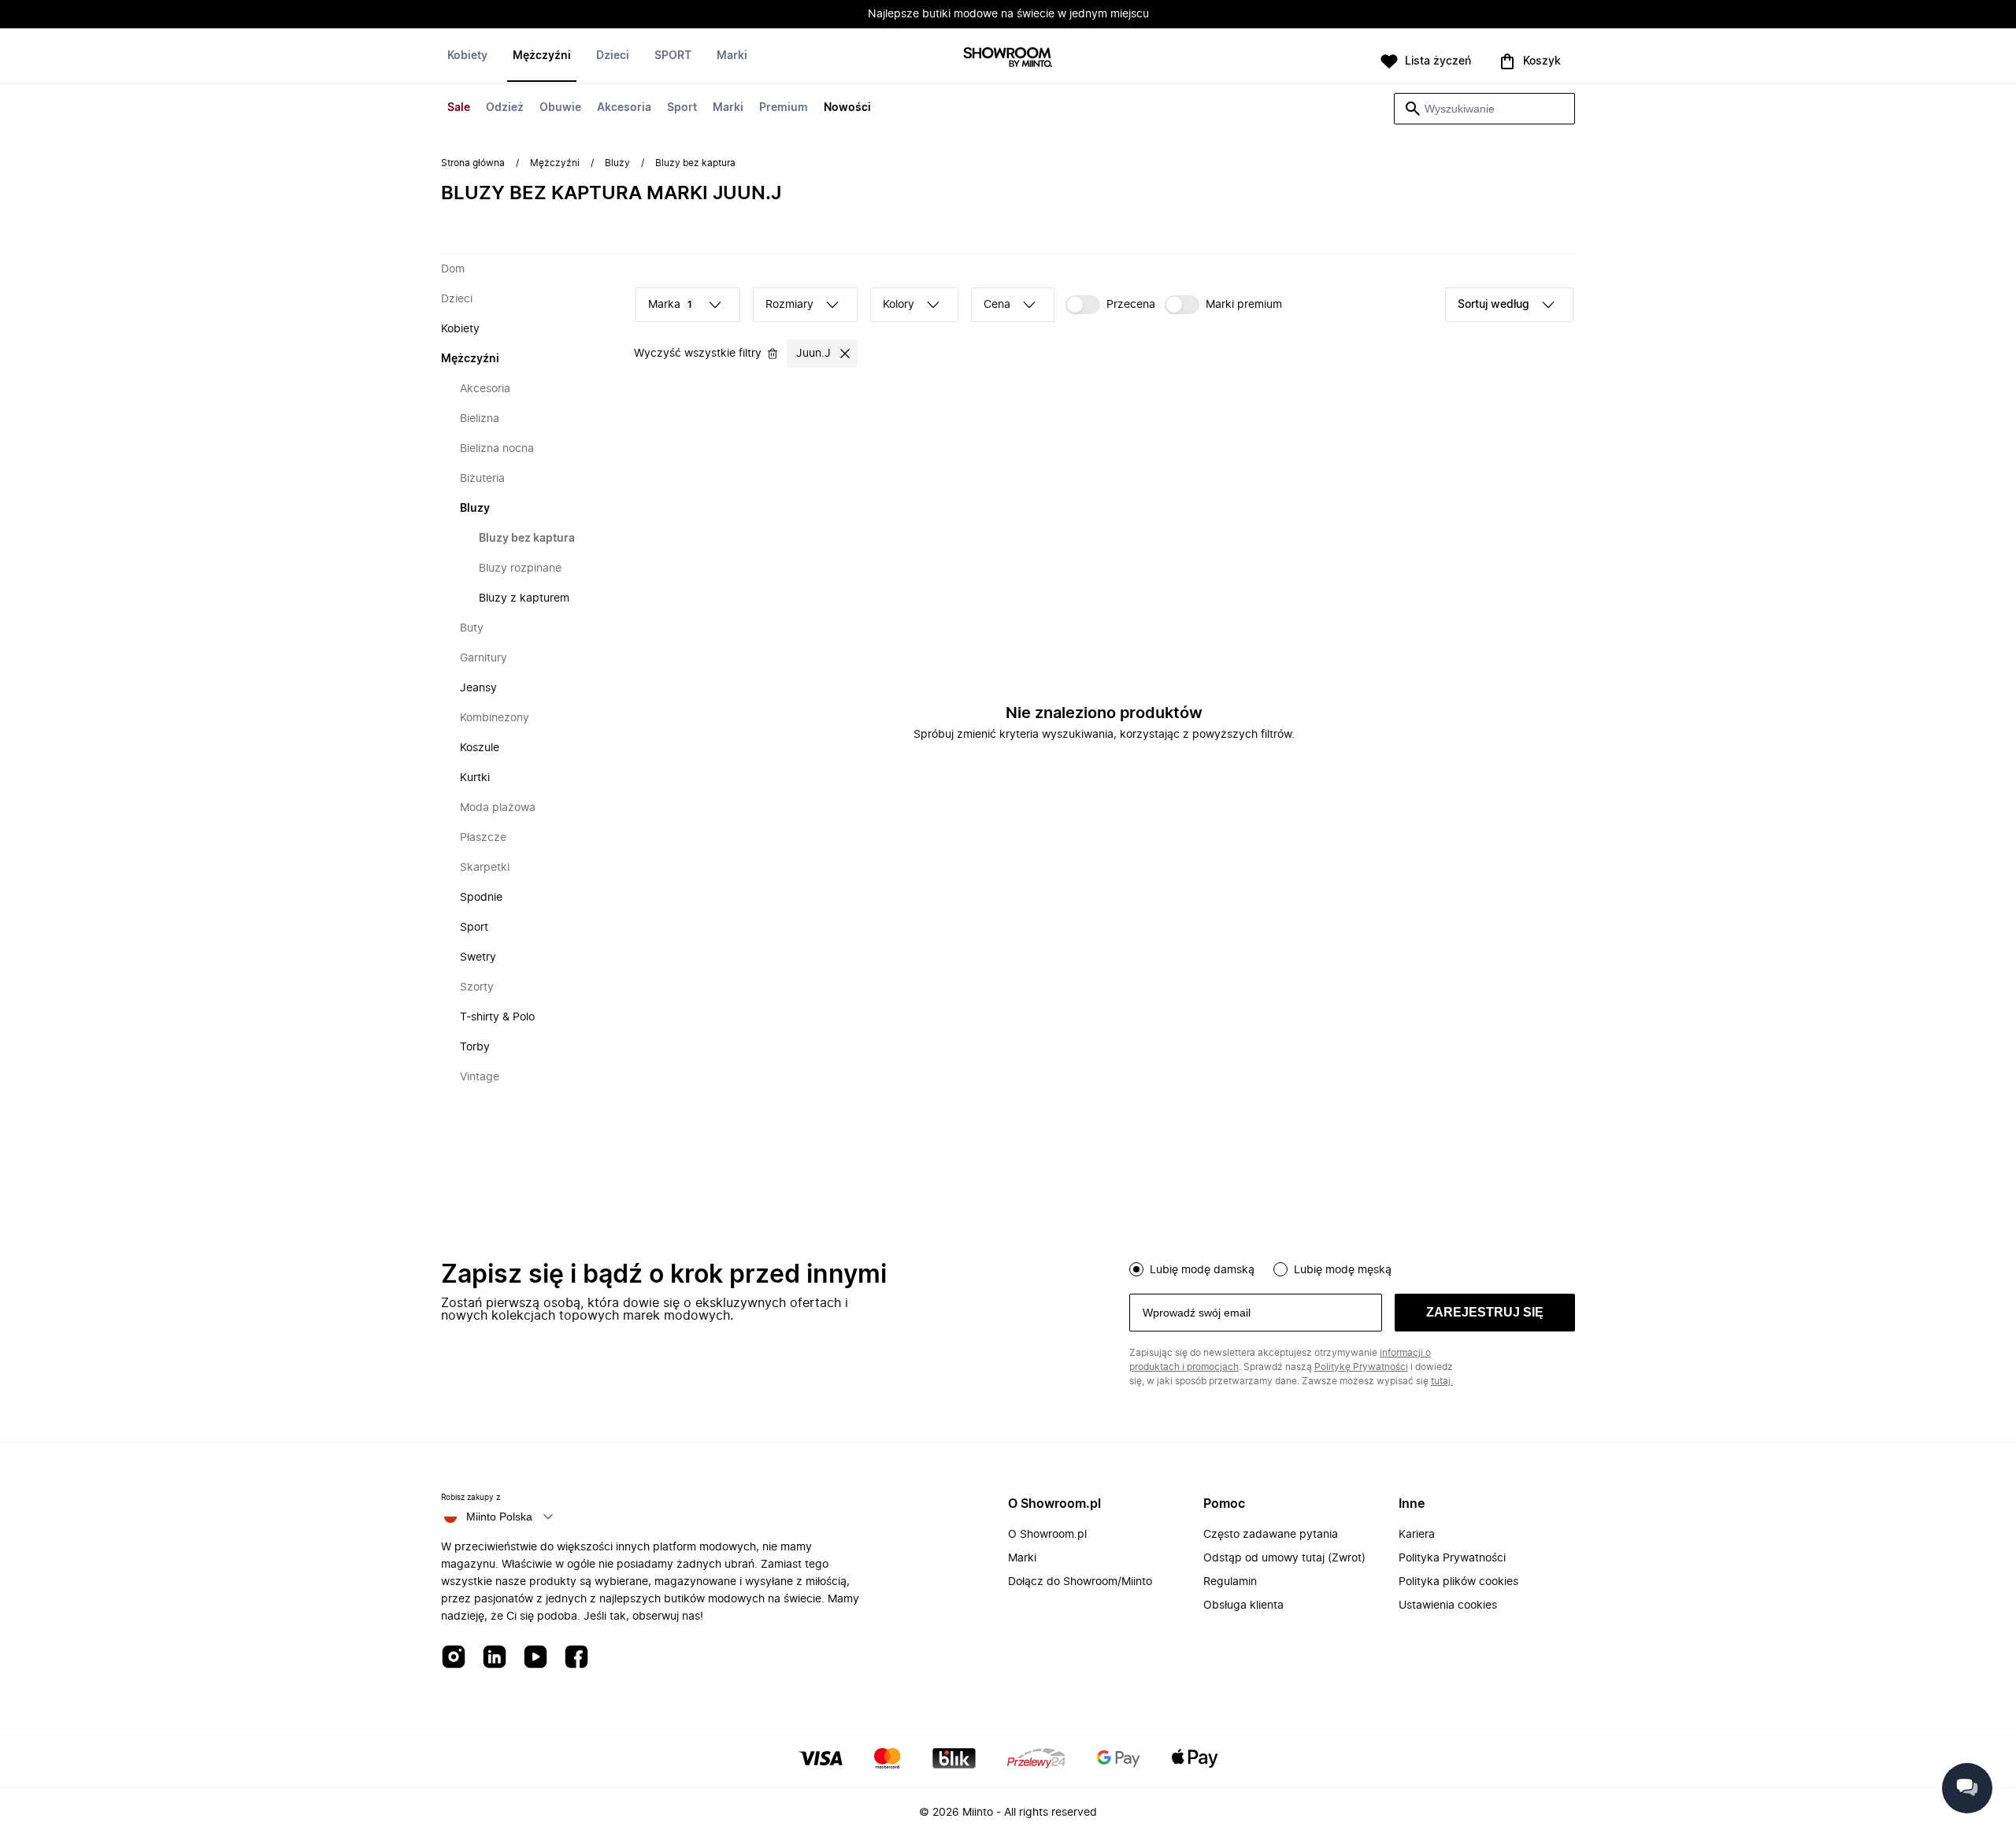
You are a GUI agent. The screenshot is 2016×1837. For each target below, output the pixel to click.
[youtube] (535, 1658)
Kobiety (467, 56)
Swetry (478, 957)
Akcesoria (624, 108)
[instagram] (454, 1658)
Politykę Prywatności (1361, 1367)
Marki (728, 108)
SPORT (673, 56)
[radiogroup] (1352, 1268)
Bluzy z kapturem (524, 598)
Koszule (480, 748)
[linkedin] (495, 1658)
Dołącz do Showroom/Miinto (1080, 1582)
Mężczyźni (542, 56)
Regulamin (1230, 1582)
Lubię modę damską (1202, 1270)
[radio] (1136, 1269)
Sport (682, 108)
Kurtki (475, 778)
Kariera (1417, 1535)
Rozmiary (789, 305)
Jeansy (478, 688)
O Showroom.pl (1047, 1535)
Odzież (505, 108)
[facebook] (576, 1658)
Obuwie (560, 108)
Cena (997, 305)
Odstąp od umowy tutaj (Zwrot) (1284, 1558)
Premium (784, 108)
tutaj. (1442, 1381)
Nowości (847, 108)
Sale (459, 108)
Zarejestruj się (1485, 1312)
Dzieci (613, 56)
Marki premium (1244, 305)
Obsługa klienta (1243, 1606)
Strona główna (473, 163)
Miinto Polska (499, 1517)
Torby (475, 1047)
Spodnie (481, 898)
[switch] (1110, 305)
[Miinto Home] (1008, 59)
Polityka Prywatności (1452, 1558)
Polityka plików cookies (1458, 1582)
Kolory (899, 305)
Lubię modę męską (1343, 1270)
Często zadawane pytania (1271, 1535)
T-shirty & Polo (497, 1017)
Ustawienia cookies (1448, 1606)
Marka (670, 305)
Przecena (1131, 305)
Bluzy (617, 163)
